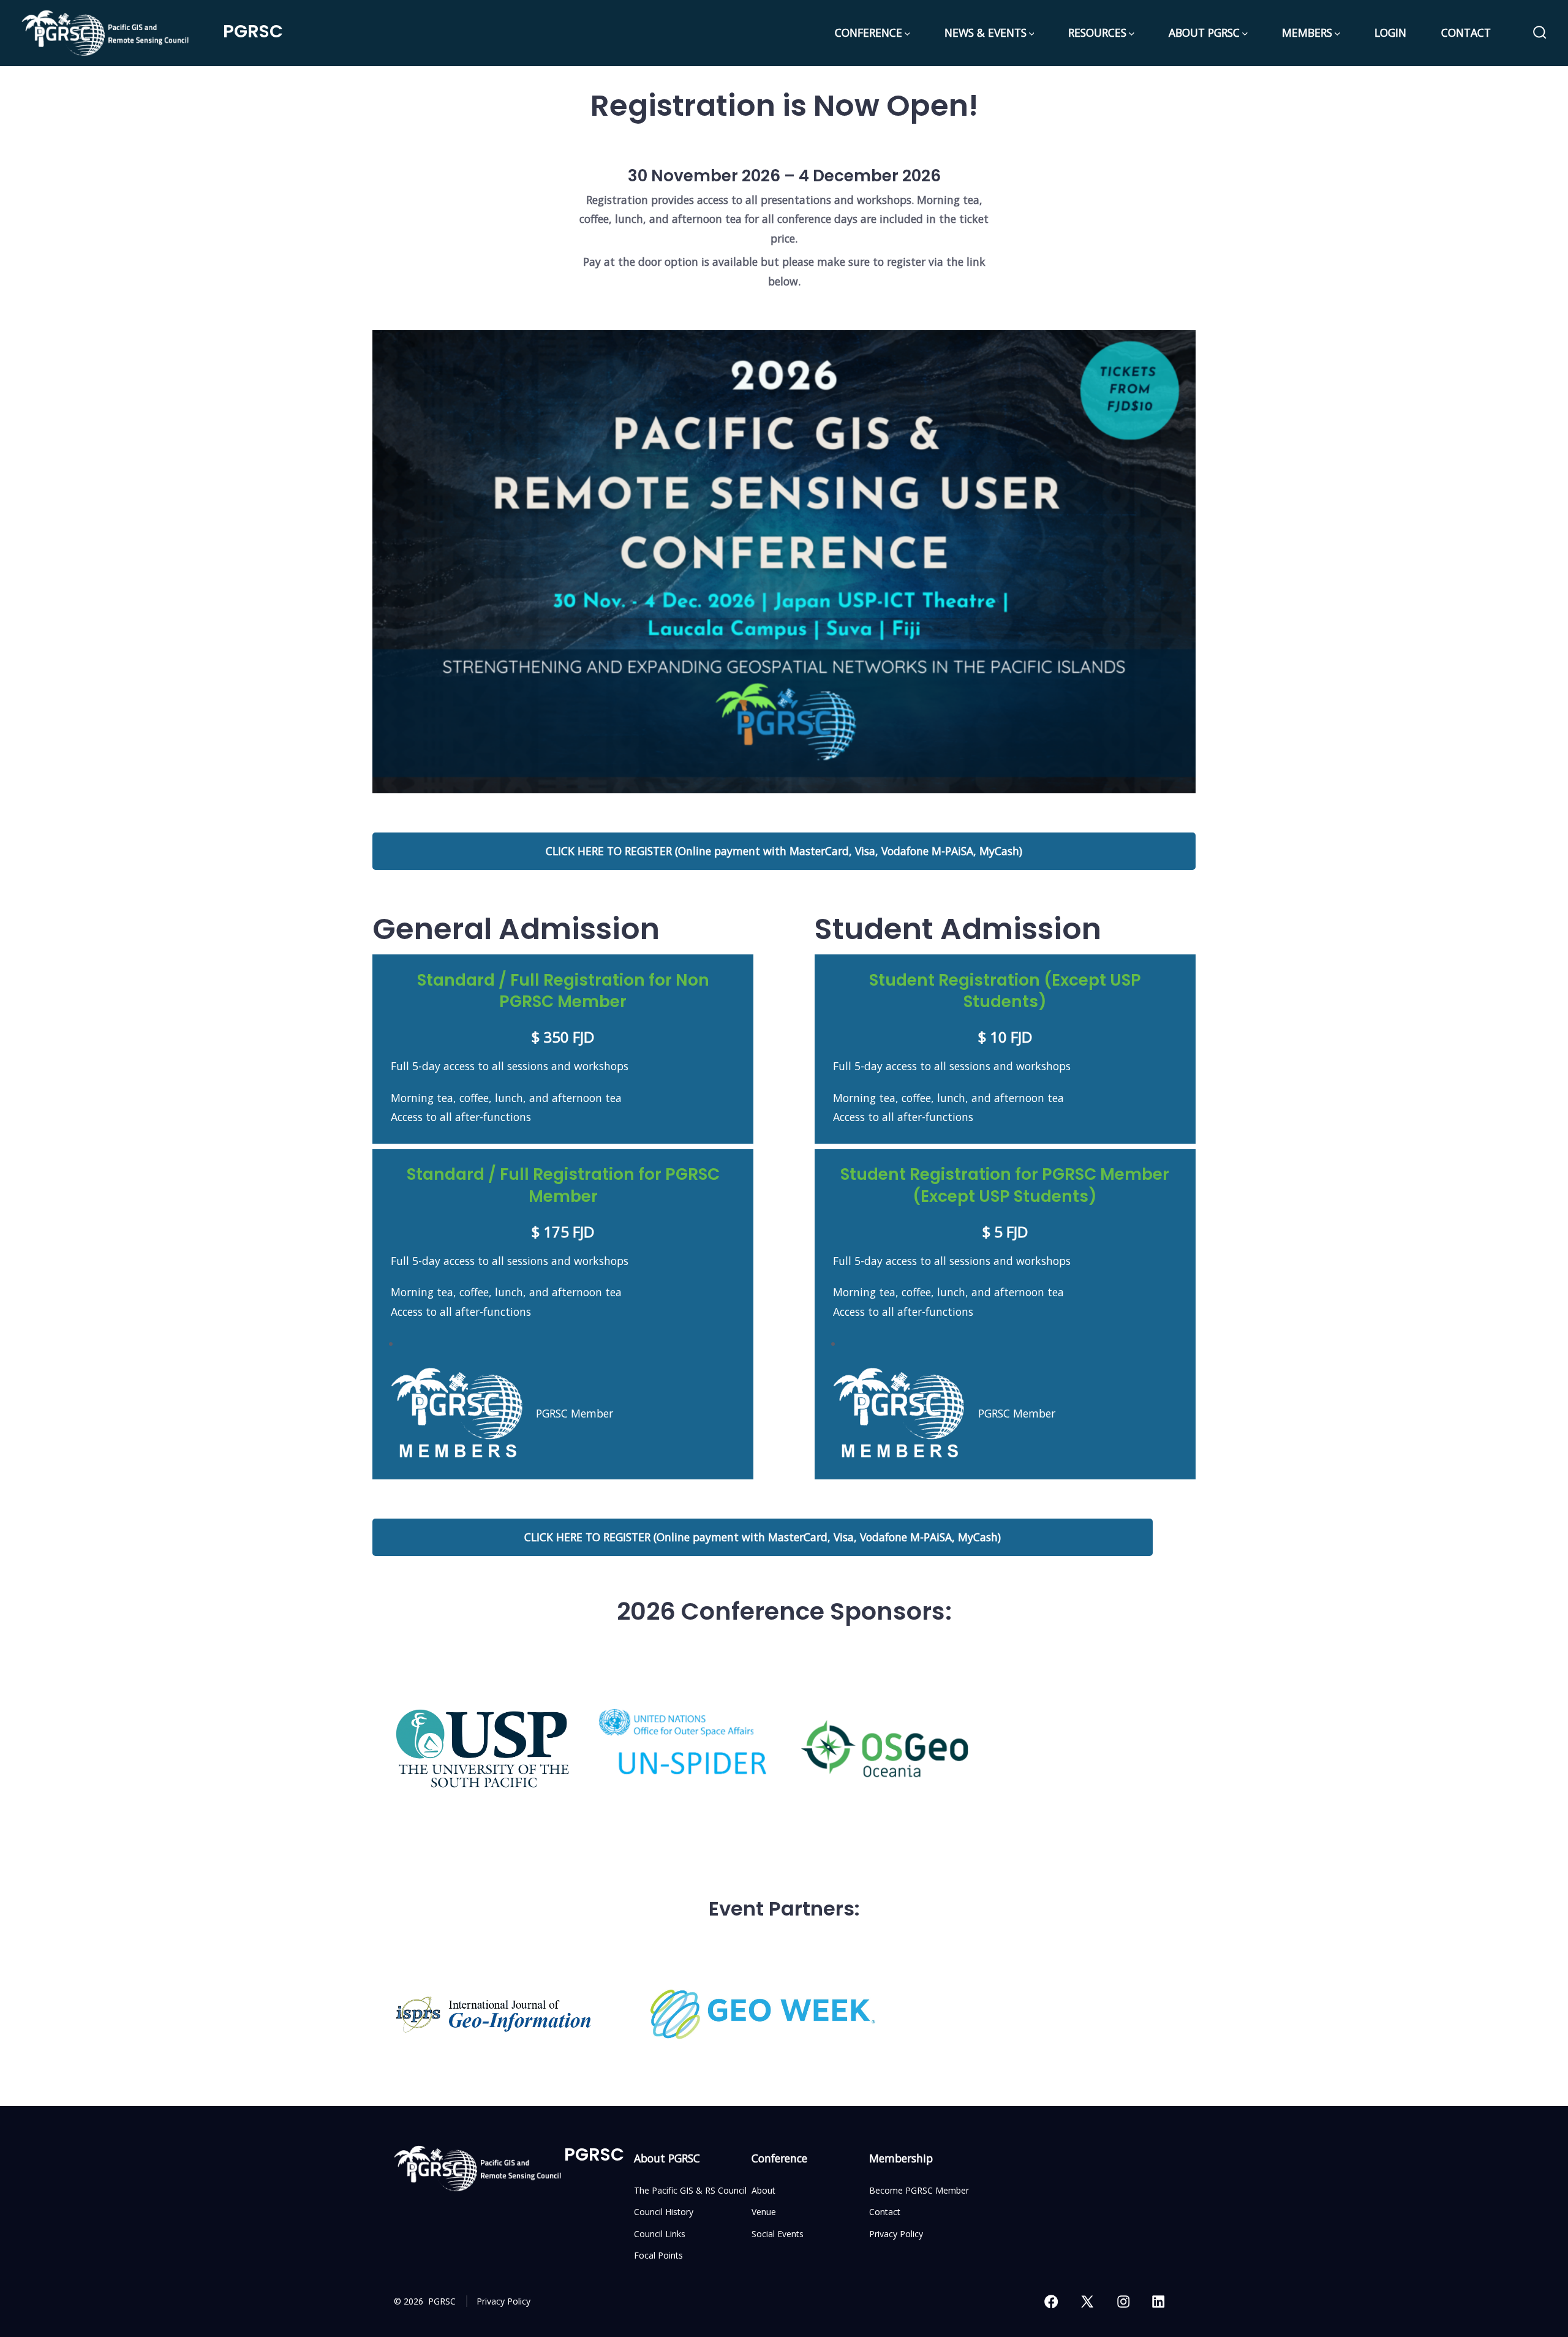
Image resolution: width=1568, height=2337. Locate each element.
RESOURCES (1097, 32)
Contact (885, 2212)
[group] (482, 1749)
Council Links (660, 2234)
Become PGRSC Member (919, 2190)
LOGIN (1390, 32)
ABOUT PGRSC (1204, 32)
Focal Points (658, 2255)
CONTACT (1466, 32)
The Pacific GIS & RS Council (690, 2190)
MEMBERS (1307, 32)
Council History (664, 2212)
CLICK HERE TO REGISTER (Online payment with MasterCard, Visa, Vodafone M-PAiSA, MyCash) (784, 851)
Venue (764, 2212)
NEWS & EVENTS (986, 32)
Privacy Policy (896, 2234)
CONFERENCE (869, 32)
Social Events (778, 2234)
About (763, 2190)
